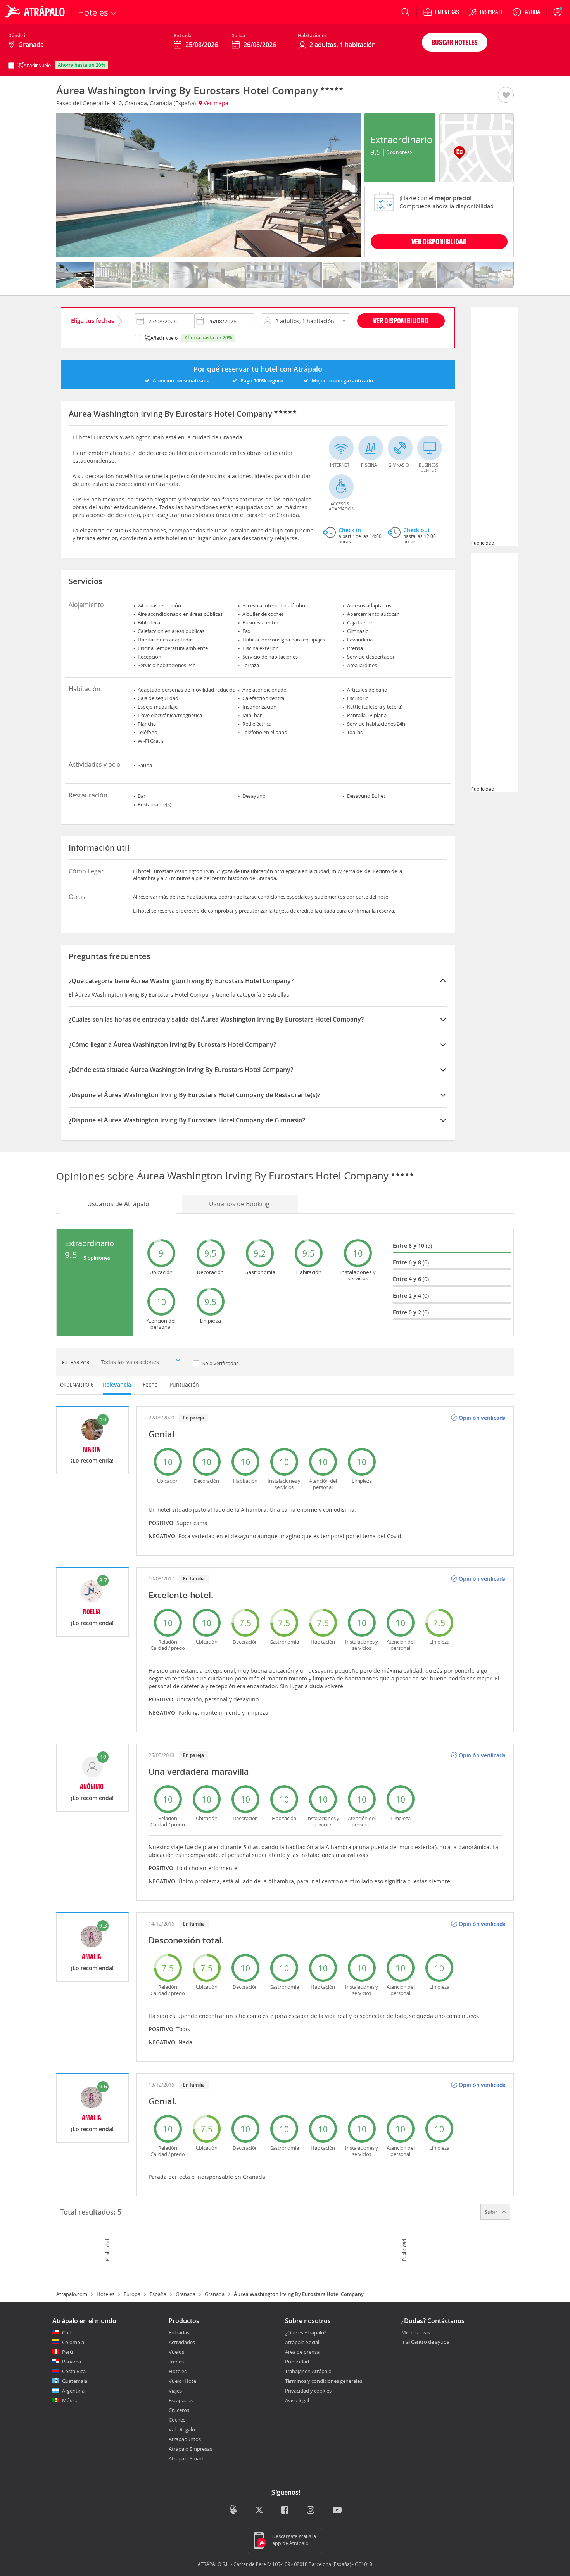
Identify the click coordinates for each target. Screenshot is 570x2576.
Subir (492, 2212)
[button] (506, 95)
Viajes (175, 2391)
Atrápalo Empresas (190, 2449)
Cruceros (179, 2410)
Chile (68, 2332)
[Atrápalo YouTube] (337, 2511)
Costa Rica (74, 2371)
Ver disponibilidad (401, 321)
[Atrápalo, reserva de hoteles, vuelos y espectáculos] (36, 12)
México (70, 2400)
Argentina (73, 2391)
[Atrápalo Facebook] (285, 2511)
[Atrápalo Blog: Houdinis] (233, 2510)
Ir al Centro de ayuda (425, 2342)
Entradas (179, 2332)
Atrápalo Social (302, 2342)
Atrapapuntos (185, 2439)
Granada (186, 2294)
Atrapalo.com (72, 2294)
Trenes (176, 2362)
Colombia (73, 2342)
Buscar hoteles (455, 42)
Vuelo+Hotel (183, 2381)
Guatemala (75, 2381)
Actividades (182, 2342)
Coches (177, 2420)
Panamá (72, 2362)
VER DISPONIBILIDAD (439, 241)
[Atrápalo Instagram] (311, 2511)
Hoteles (105, 2294)
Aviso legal (297, 2400)
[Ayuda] (526, 12)
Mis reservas (416, 2333)
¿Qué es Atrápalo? (306, 2332)
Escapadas (181, 2400)
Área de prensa (302, 2352)
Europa (132, 2294)
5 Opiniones (398, 152)
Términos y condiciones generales (324, 2381)
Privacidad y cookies (308, 2391)
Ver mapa (215, 103)
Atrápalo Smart (186, 2458)
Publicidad (297, 2362)
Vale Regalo (182, 2429)
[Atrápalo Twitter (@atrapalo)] (259, 2511)
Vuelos (176, 2352)
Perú (67, 2352)
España (158, 2294)
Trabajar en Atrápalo (308, 2371)
